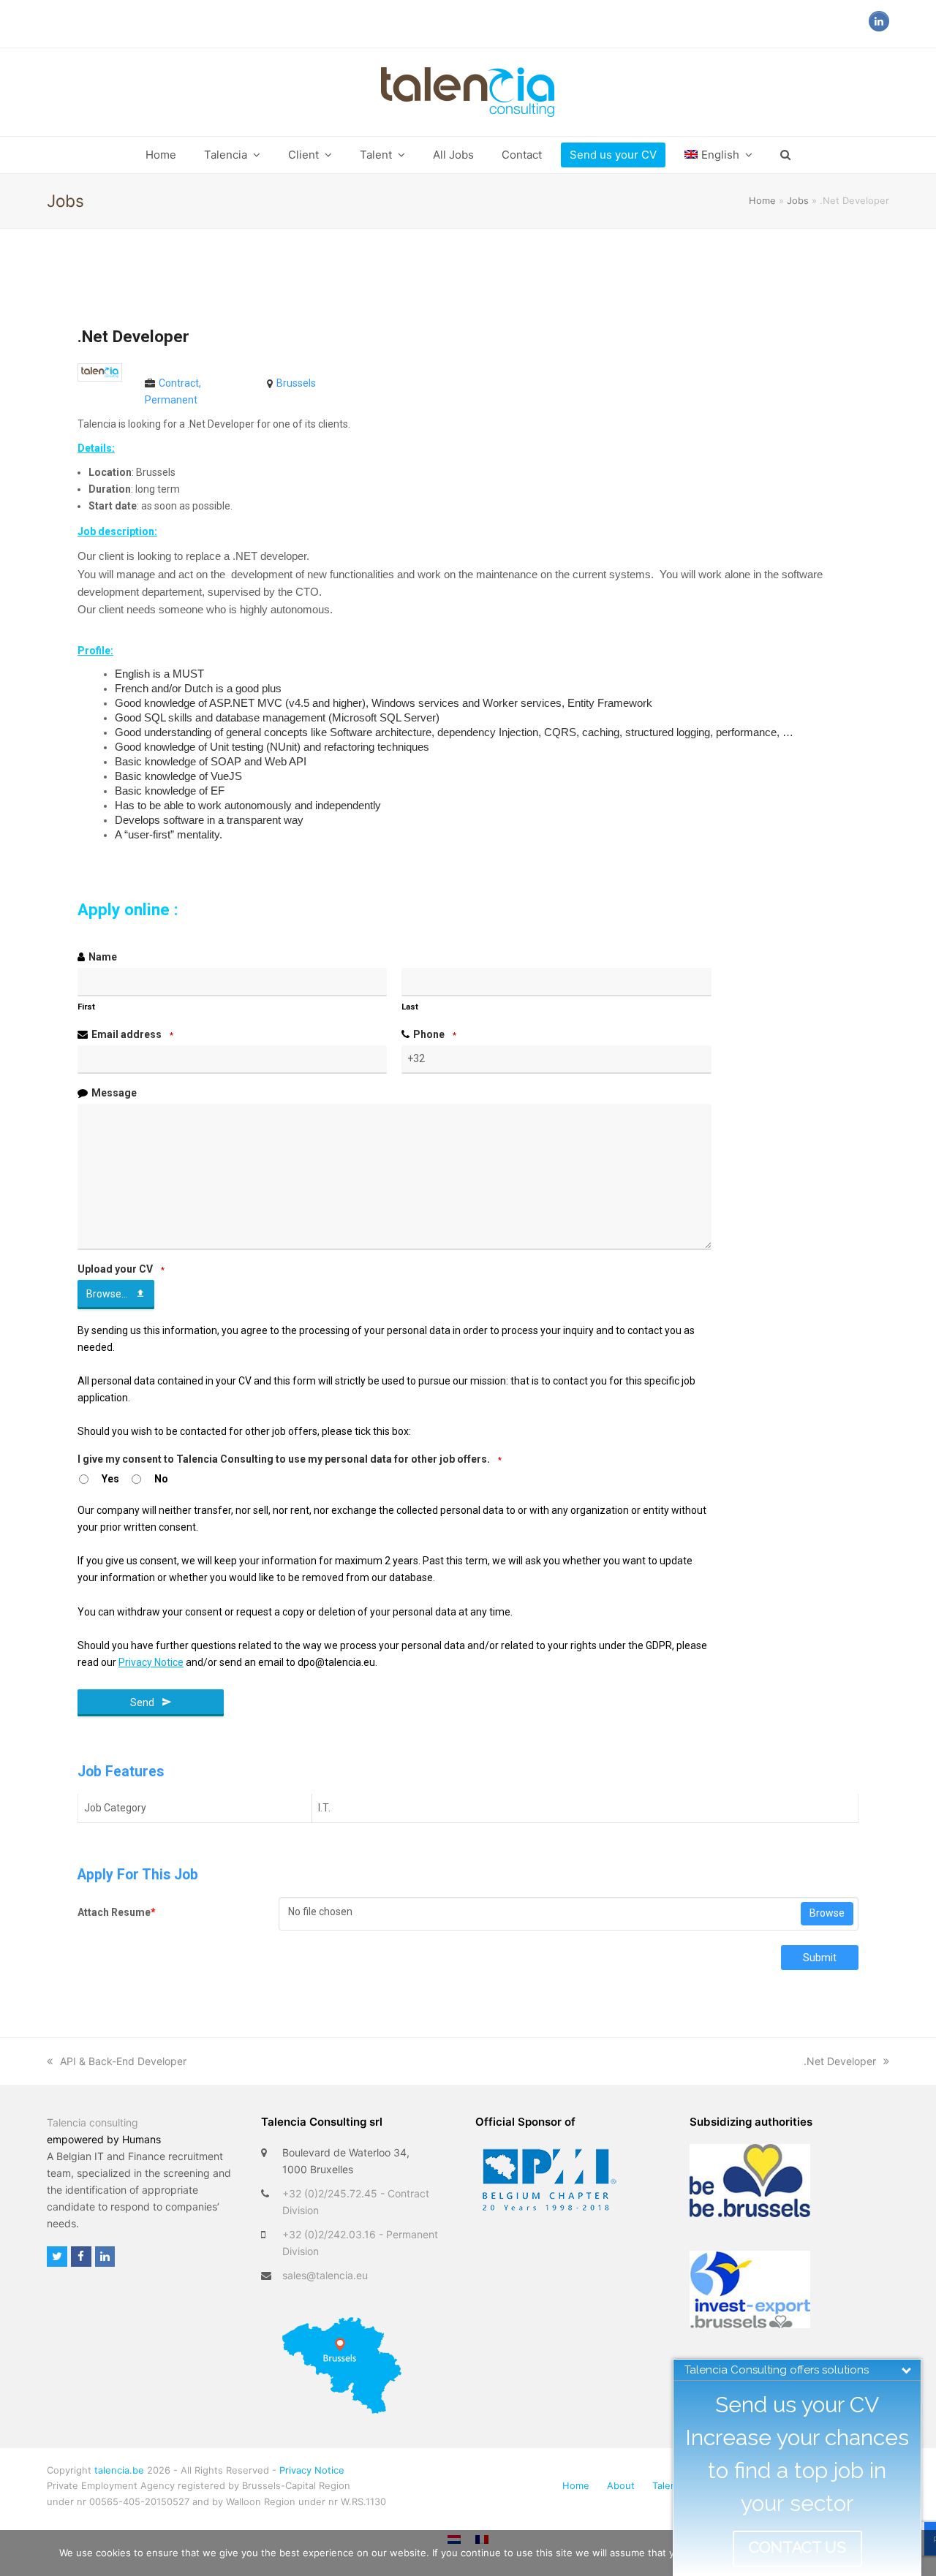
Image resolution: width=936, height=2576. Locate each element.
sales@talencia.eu (325, 2275)
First (86, 1007)
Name (103, 957)
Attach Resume (117, 1912)
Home (762, 200)
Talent (666, 2485)
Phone (435, 1034)
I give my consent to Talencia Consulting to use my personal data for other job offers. (290, 1459)
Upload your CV (121, 1269)
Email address (132, 1034)
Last (410, 1007)
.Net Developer (840, 2061)
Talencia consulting (93, 2122)
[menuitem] (718, 155)
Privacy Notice (312, 2470)
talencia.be (119, 2470)
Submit (820, 1958)
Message (114, 1093)
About (621, 2485)
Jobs (798, 200)
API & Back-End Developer (123, 2061)
